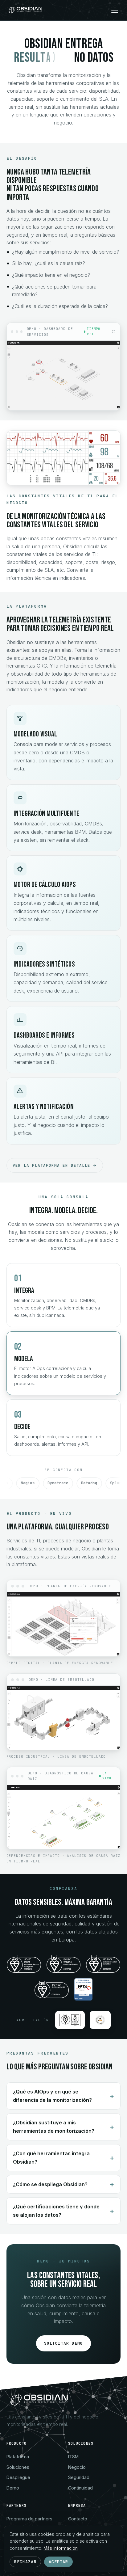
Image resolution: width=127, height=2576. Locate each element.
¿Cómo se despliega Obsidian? (50, 2184)
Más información (61, 2548)
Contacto (78, 2519)
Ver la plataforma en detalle (52, 1165)
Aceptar (59, 2562)
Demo (13, 2488)
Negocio (77, 2467)
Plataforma (18, 2457)
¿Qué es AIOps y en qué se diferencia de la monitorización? (52, 2096)
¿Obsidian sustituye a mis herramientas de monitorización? (54, 2127)
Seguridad (79, 2477)
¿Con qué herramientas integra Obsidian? (51, 2158)
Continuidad (80, 2488)
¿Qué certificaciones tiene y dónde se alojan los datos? (56, 2211)
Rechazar (25, 2562)
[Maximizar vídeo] (114, 332)
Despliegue (18, 2477)
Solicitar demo (64, 2343)
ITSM (73, 2457)
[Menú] (115, 10)
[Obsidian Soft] (26, 10)
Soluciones (18, 2467)
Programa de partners (29, 2519)
